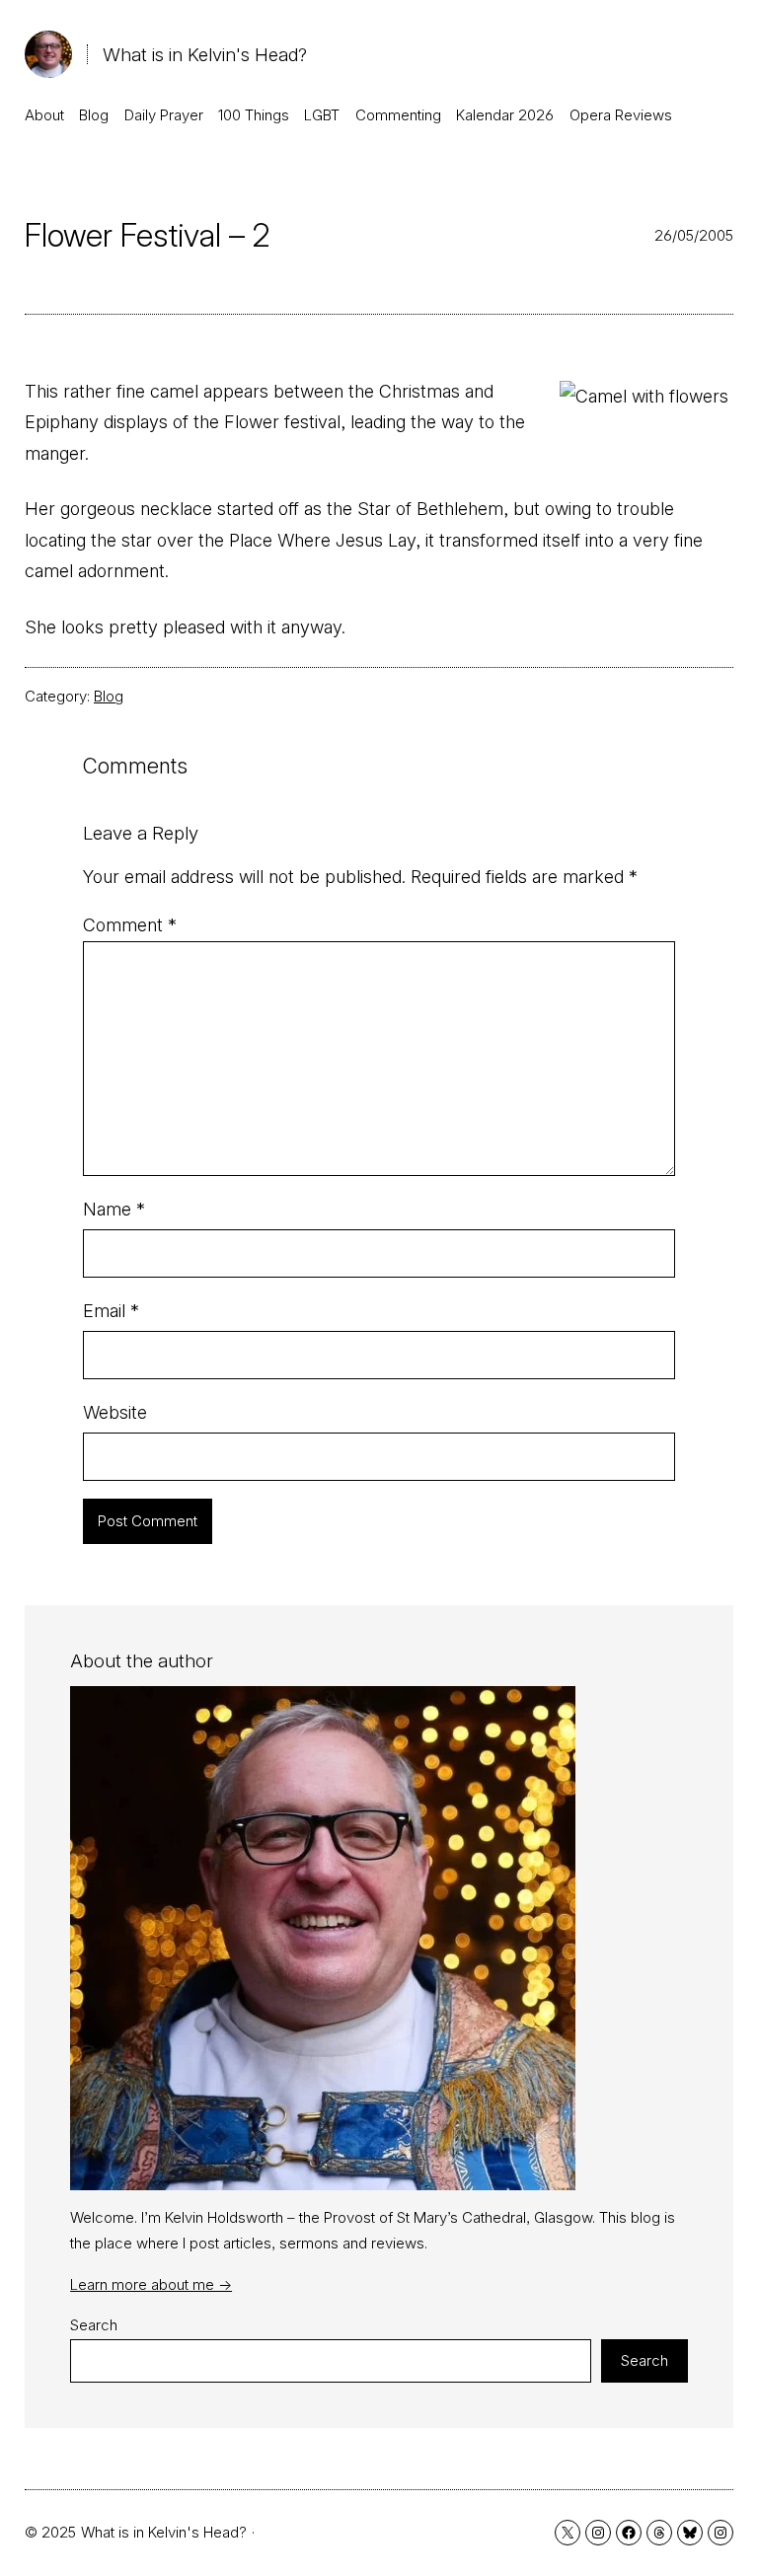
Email (111, 1311)
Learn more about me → (151, 2284)
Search (94, 2325)
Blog (109, 696)
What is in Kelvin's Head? (205, 54)
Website (115, 1412)
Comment (130, 925)
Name (114, 1209)
